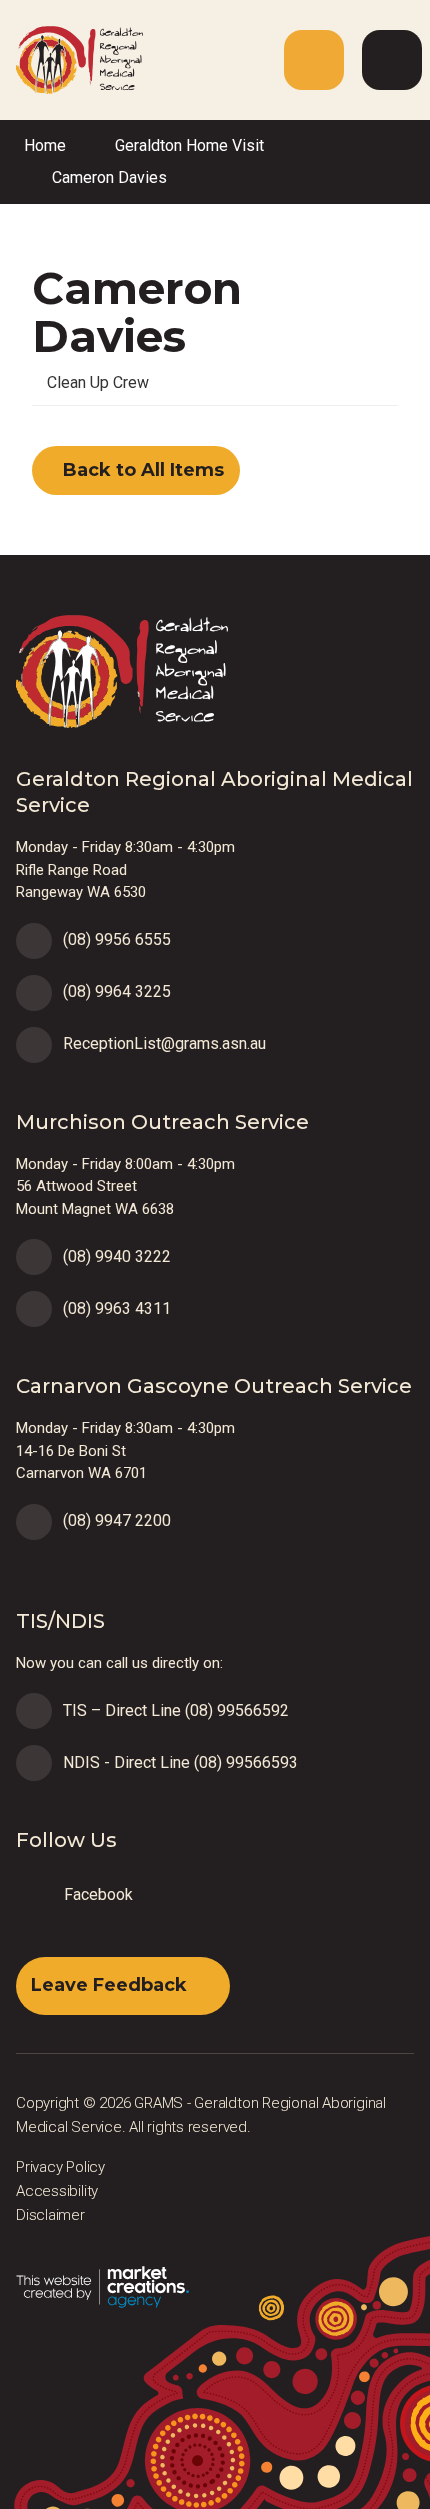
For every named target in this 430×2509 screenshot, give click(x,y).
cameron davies (109, 177)
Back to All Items (141, 470)
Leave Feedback (109, 1985)
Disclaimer (50, 2215)
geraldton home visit (189, 145)
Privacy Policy (60, 2167)
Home (45, 145)
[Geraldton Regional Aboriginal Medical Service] (71, 58)
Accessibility (57, 2191)
